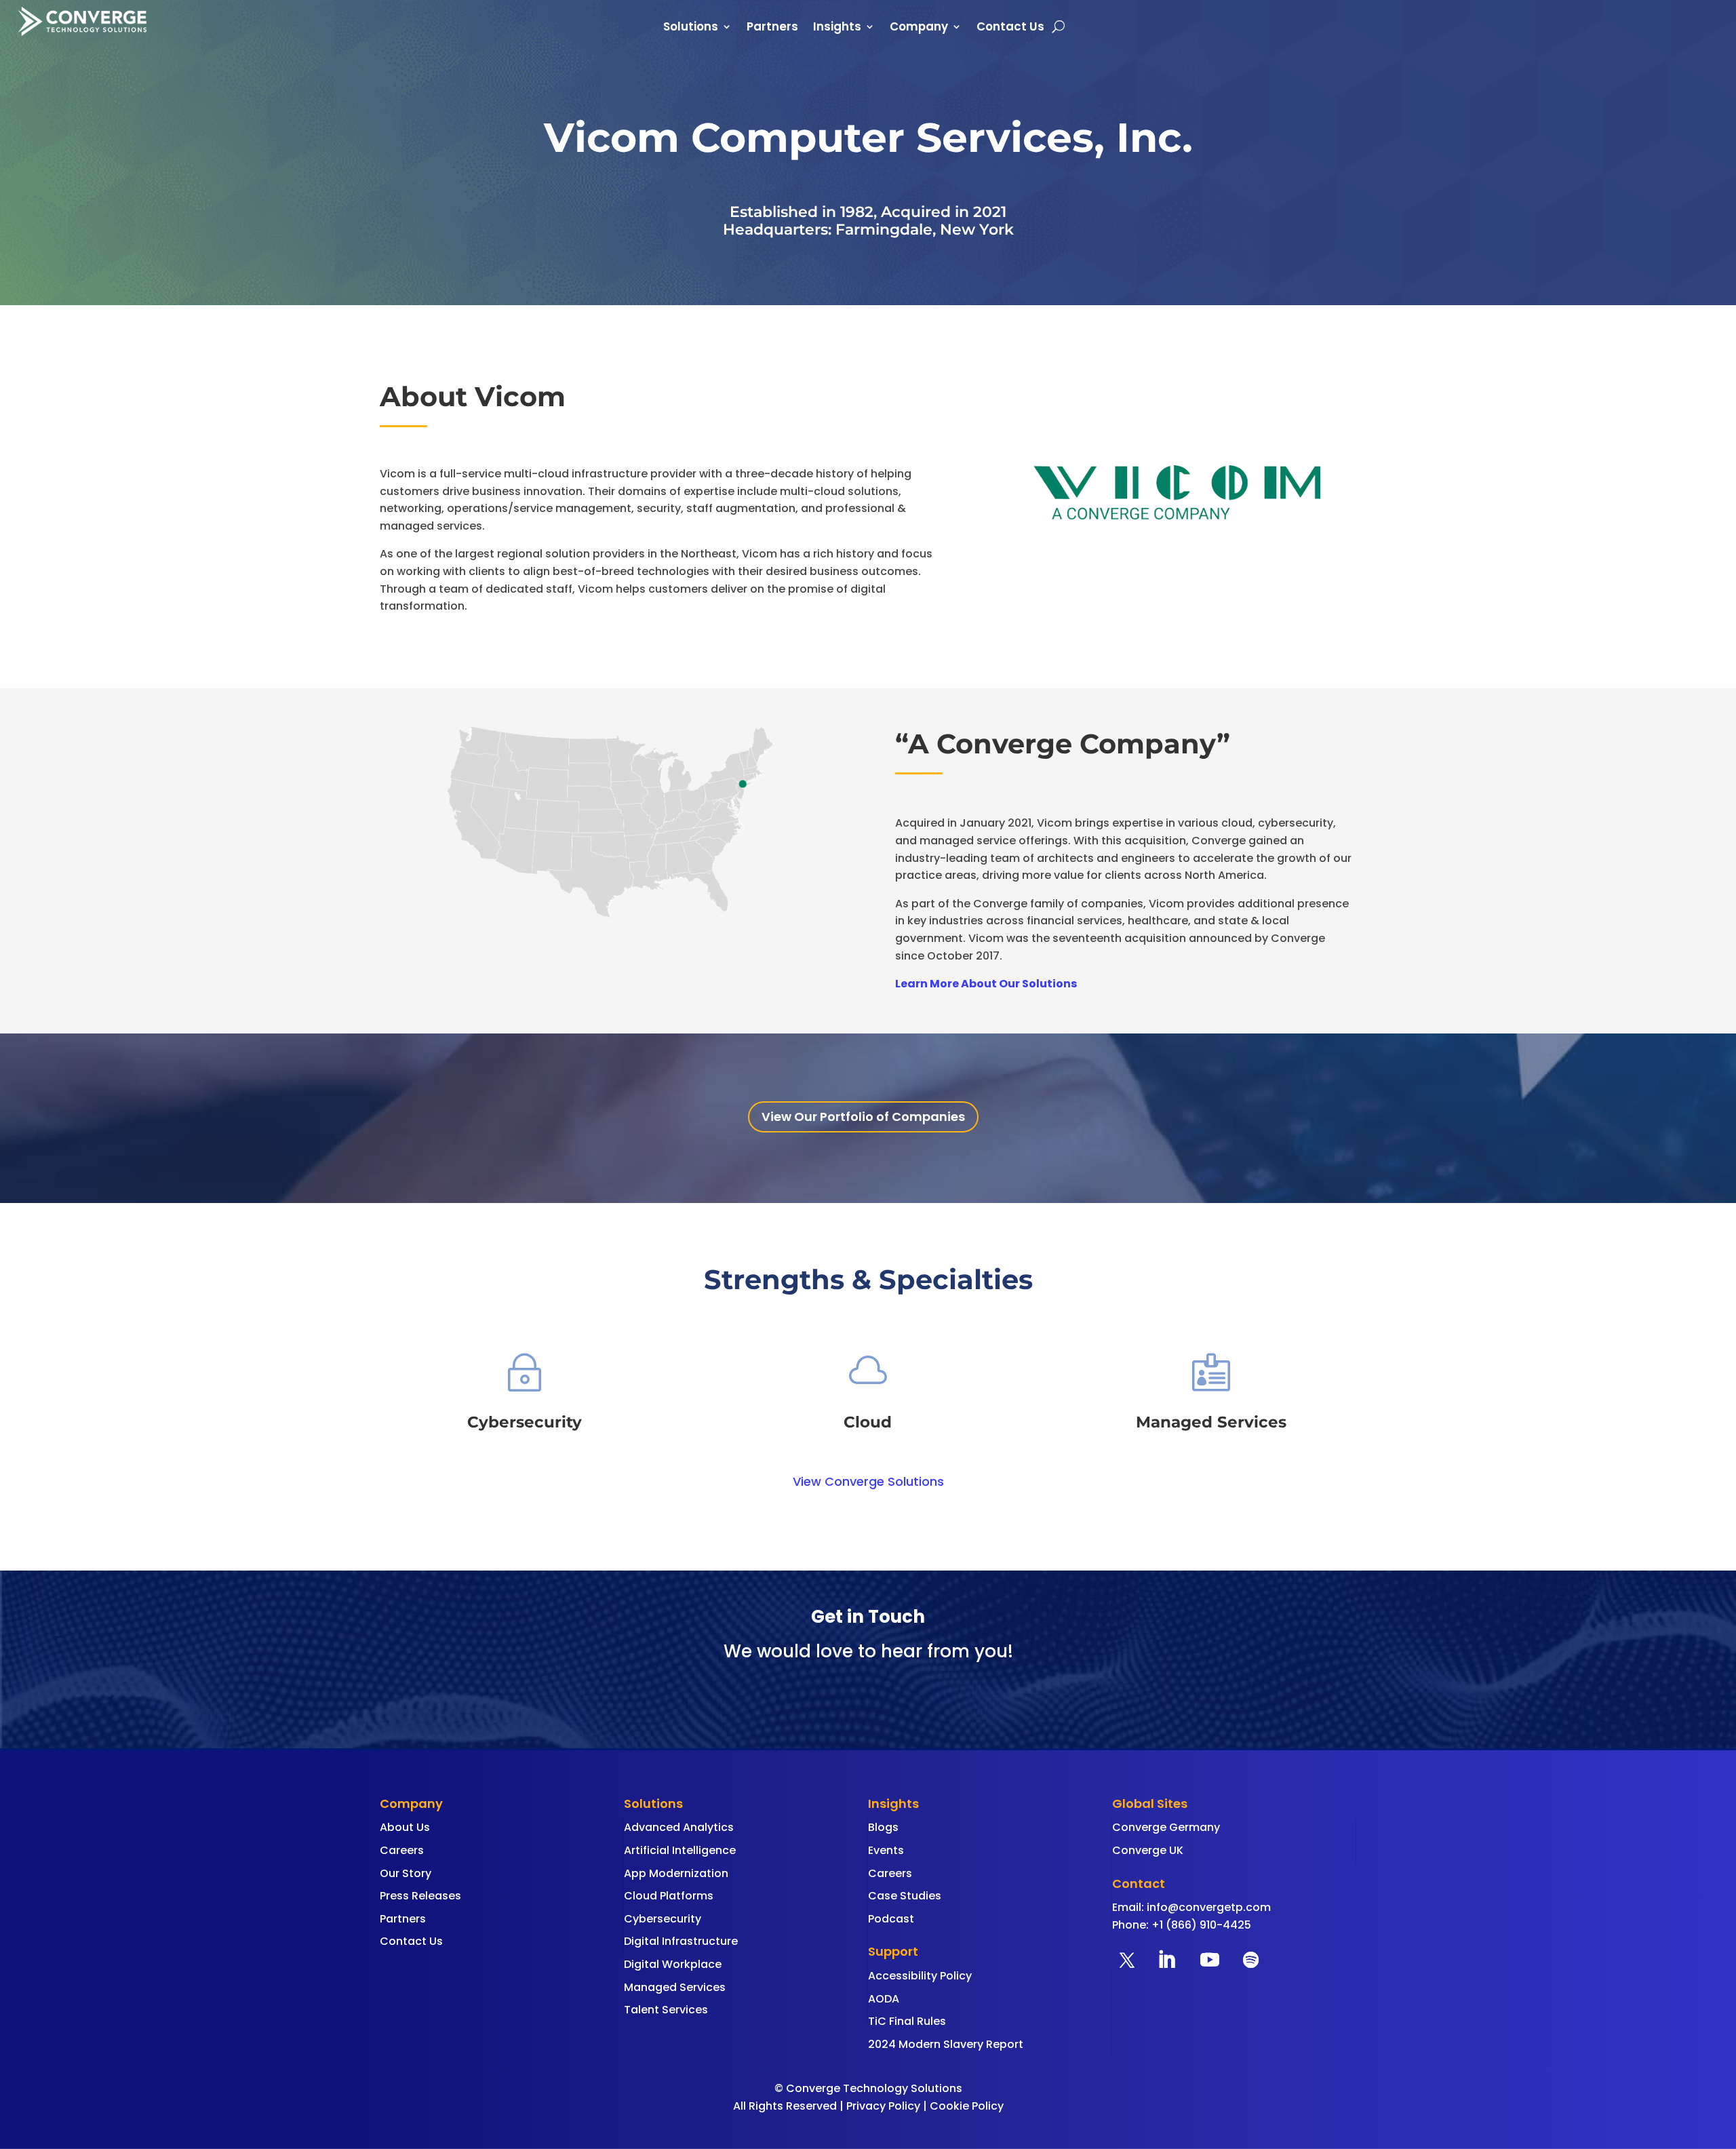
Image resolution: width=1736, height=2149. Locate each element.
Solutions (691, 28)
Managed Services (675, 1987)
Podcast (891, 1919)
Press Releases (420, 1896)
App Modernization (676, 1873)
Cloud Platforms (669, 1896)
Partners (772, 28)
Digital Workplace (673, 1964)
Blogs (883, 1827)
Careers (402, 1850)
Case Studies (905, 1896)
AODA (884, 1999)
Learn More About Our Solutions (986, 984)
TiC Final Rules (907, 2021)
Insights (837, 28)
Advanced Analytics (679, 1827)
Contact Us (1010, 28)
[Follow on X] (1127, 1960)
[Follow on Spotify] (1250, 1960)
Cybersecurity (663, 1919)
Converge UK (1148, 1850)
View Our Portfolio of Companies (863, 1117)
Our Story (406, 1873)
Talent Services (666, 2010)
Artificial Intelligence (680, 1850)
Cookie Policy (967, 2106)
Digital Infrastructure (681, 1941)
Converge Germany (1166, 1827)
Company (919, 28)
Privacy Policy (883, 2106)
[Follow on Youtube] (1210, 1960)
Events (886, 1850)
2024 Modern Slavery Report (946, 2044)
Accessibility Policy (920, 1976)
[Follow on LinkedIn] (1166, 1960)
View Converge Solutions (868, 1481)
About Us (405, 1827)
